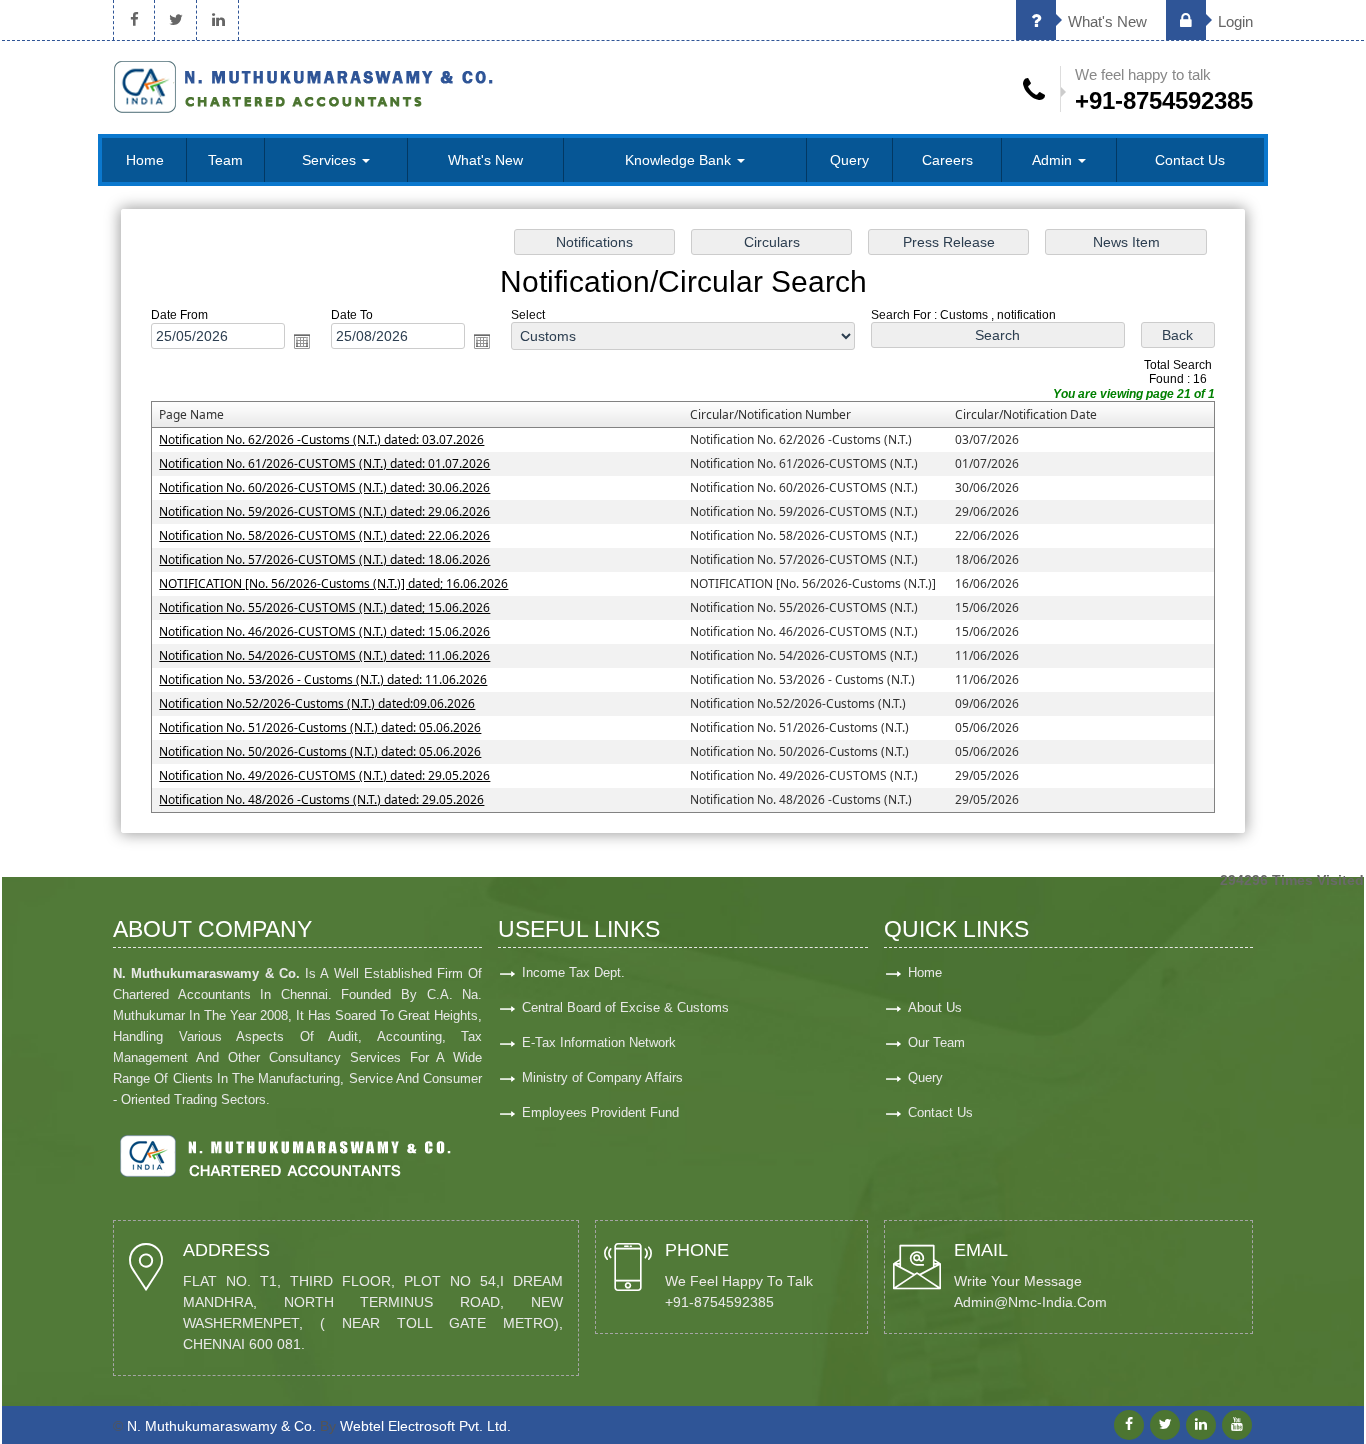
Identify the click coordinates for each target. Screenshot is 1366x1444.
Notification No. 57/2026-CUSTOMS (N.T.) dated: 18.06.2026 (324, 559)
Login (1233, 21)
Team (225, 160)
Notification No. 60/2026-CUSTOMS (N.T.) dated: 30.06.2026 (324, 487)
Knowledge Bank (680, 160)
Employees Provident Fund (600, 1112)
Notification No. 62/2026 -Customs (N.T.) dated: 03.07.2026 (321, 439)
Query (849, 160)
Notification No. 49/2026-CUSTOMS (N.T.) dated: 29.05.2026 (324, 775)
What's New (1105, 21)
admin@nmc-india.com (1030, 1302)
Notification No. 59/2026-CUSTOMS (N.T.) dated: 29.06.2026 (324, 511)
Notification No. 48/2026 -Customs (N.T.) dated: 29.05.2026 (321, 799)
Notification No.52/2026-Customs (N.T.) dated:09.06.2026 (317, 703)
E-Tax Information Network (599, 1042)
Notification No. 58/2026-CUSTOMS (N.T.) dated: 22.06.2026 (324, 535)
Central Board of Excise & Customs (625, 1007)
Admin (1054, 160)
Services (331, 160)
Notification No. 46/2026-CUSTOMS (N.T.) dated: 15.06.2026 (324, 631)
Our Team (936, 1042)
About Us (935, 1007)
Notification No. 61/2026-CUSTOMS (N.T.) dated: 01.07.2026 (324, 463)
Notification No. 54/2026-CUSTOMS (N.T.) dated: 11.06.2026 (324, 655)
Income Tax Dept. (573, 972)
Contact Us (1190, 160)
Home (145, 160)
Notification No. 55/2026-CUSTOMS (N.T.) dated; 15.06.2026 (324, 607)
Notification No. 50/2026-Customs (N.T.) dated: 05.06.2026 (320, 751)
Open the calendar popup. (302, 341)
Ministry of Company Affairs (602, 1077)
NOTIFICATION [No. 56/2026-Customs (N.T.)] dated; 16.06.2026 (333, 583)
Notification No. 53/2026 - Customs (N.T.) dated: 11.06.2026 (323, 679)
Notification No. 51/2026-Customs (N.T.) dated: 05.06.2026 (320, 727)
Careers (947, 160)
